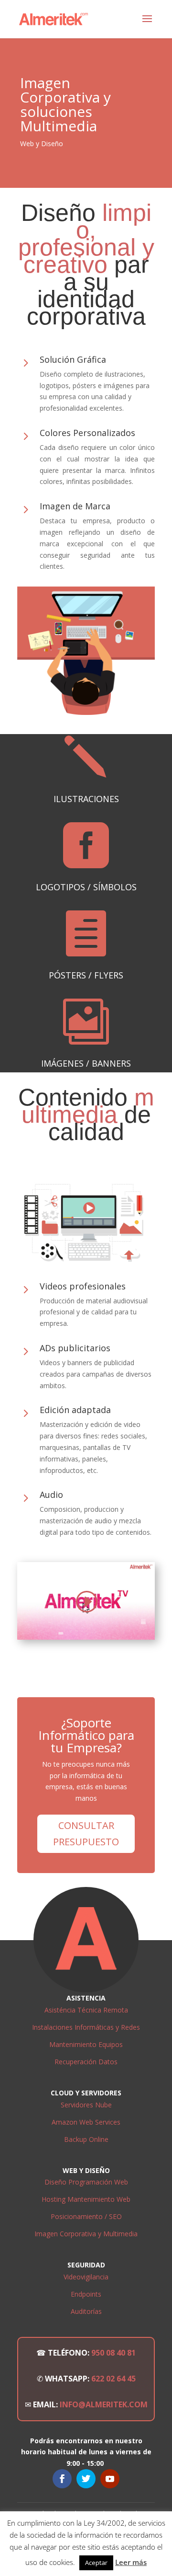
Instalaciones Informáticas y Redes (86, 2027)
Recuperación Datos (86, 2062)
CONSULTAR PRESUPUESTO (86, 1834)
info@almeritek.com (104, 2404)
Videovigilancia (86, 2277)
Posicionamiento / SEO (86, 2216)
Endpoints (86, 2294)
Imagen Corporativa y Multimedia (86, 2234)
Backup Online (86, 2139)
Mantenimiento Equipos (86, 2044)
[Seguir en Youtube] (110, 2479)
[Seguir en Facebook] (62, 2479)
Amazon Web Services (86, 2122)
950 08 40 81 (113, 2353)
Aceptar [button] (96, 2563)
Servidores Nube (86, 2105)
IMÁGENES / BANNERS (86, 1063)
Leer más (131, 2562)
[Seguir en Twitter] (86, 2479)
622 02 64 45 (113, 2379)
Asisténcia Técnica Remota (86, 2010)
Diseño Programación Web (86, 2182)
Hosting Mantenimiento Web (86, 2199)
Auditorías (86, 2311)
